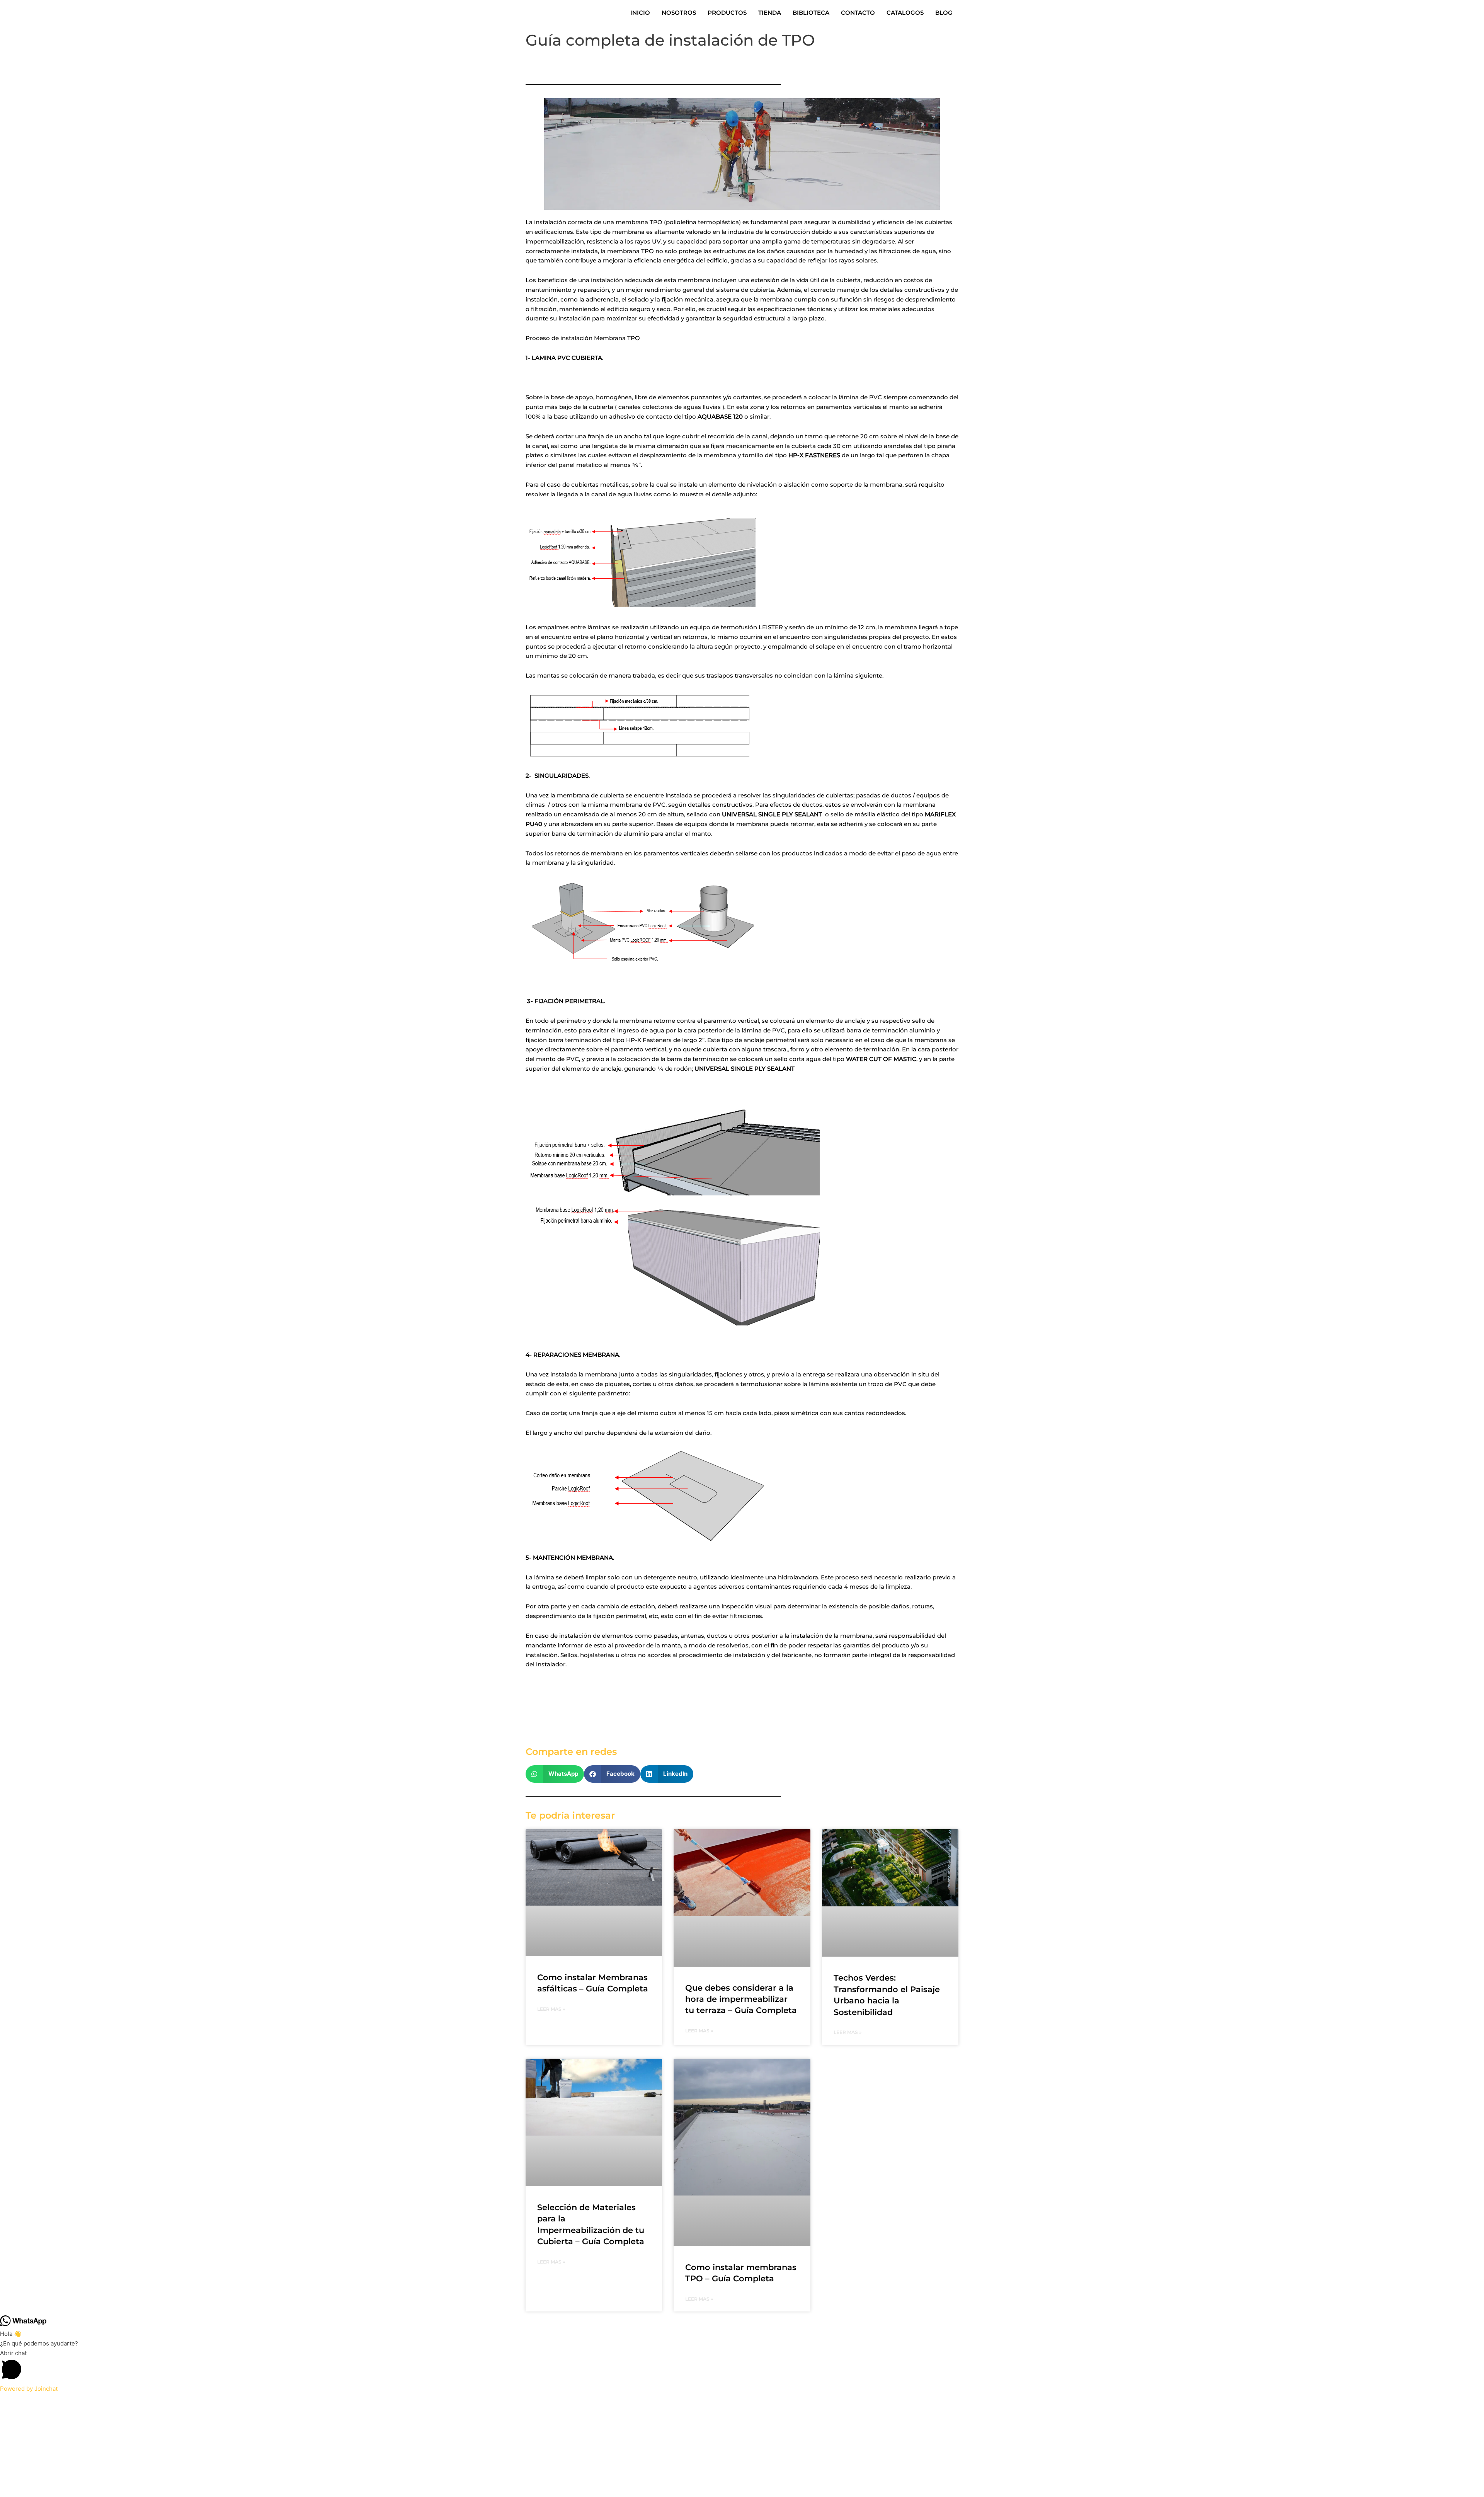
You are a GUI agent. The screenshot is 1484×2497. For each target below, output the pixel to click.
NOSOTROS (679, 13)
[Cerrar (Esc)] (59, 2400)
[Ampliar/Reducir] (8, 2400)
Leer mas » (551, 2009)
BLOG (944, 13)
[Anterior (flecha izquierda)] (8, 2411)
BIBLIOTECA (811, 13)
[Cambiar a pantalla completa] (25, 2400)
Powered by (29, 2389)
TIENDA (770, 13)
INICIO (640, 13)
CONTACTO (858, 13)
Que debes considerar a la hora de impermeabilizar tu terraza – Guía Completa (741, 1999)
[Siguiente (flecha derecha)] (25, 2411)
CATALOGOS (905, 13)
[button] (555, 1774)
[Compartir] (42, 2400)
